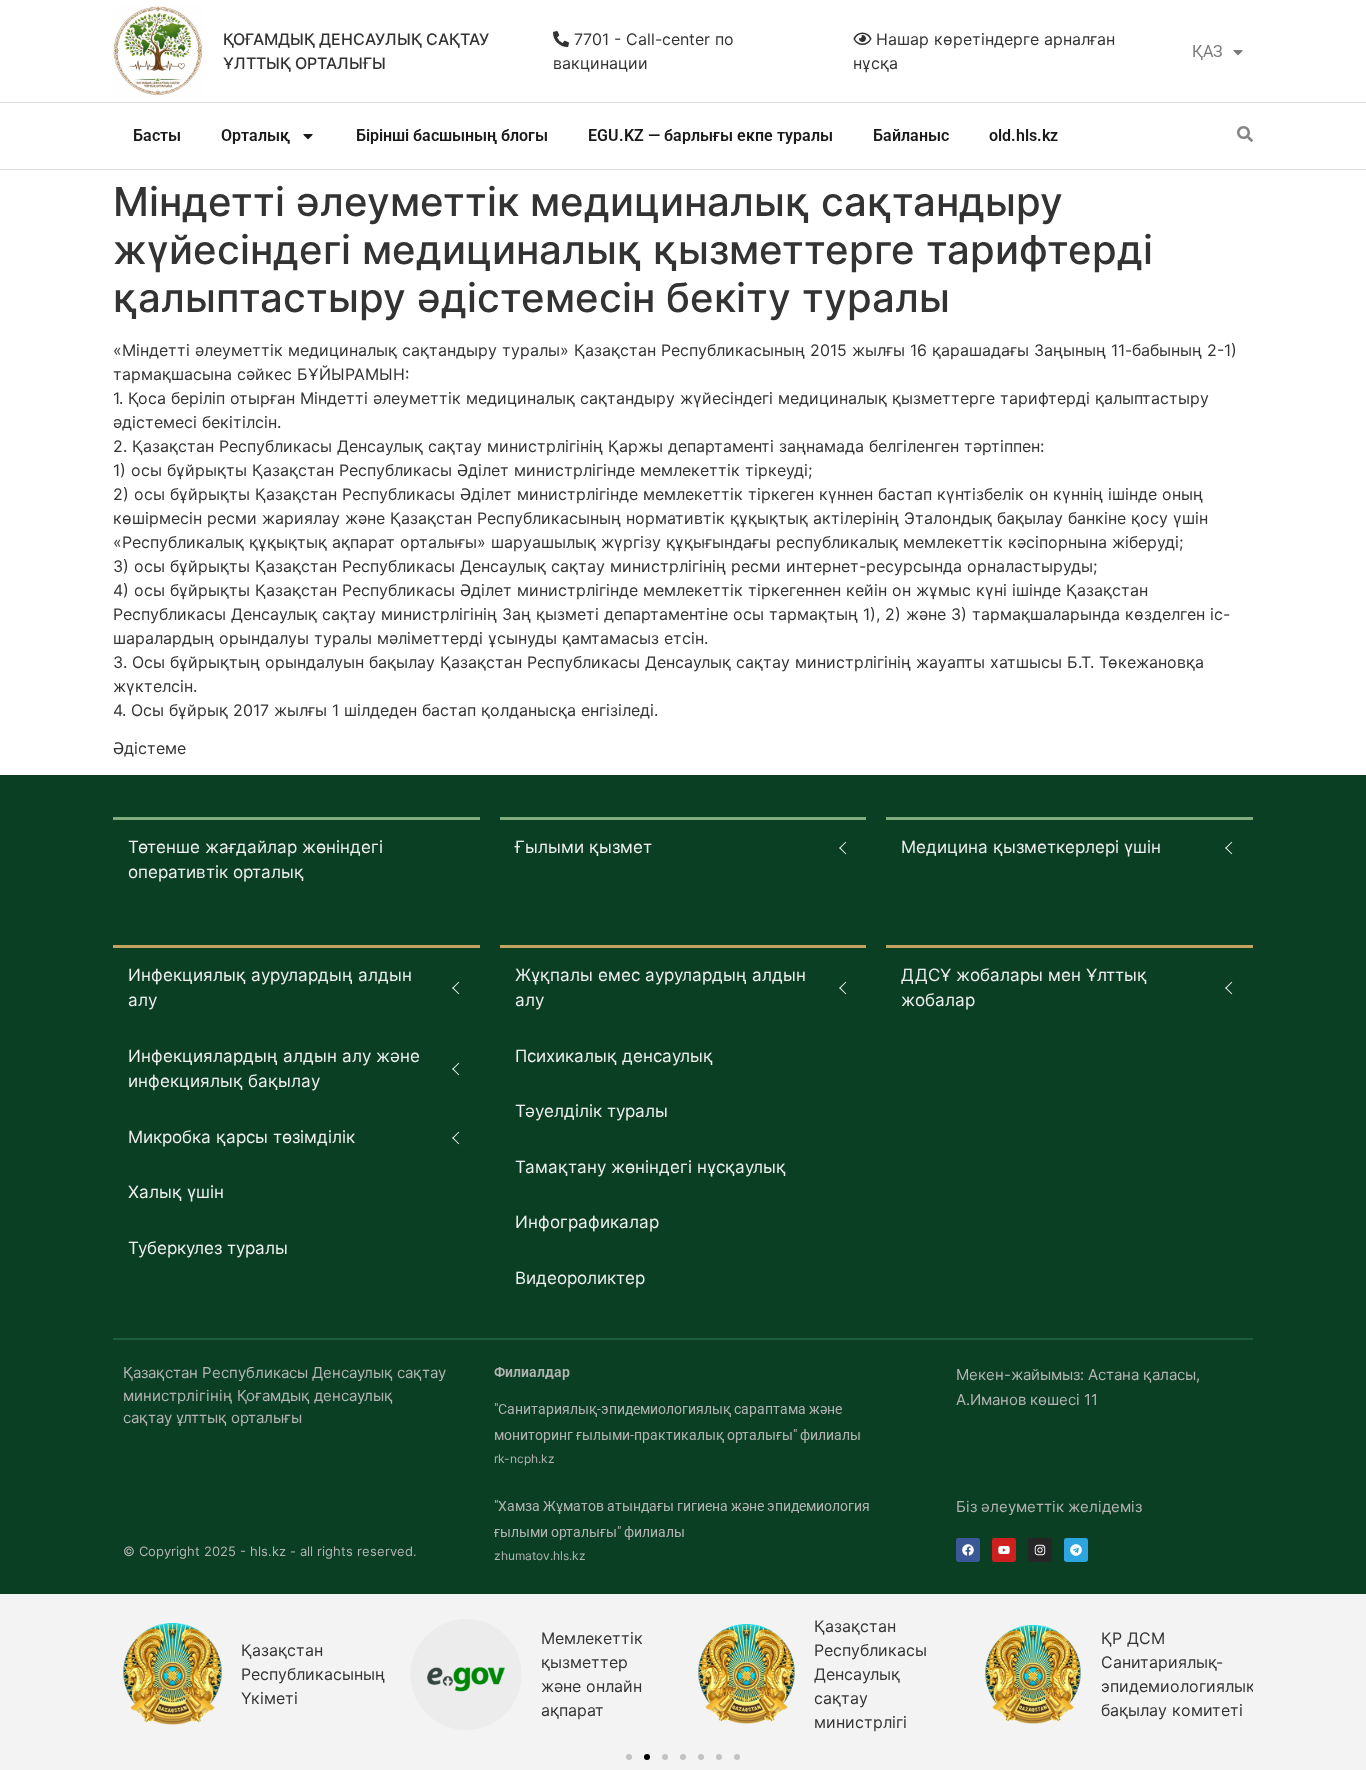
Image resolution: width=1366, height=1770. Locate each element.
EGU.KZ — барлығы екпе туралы (710, 135)
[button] (629, 1757)
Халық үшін (176, 1192)
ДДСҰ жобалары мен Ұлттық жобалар (1024, 988)
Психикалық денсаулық (614, 1056)
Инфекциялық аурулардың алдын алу (270, 988)
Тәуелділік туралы (591, 1111)
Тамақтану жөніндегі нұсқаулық (650, 1167)
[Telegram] (1076, 1550)
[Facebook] (968, 1550)
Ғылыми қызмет (583, 847)
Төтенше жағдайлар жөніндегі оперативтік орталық (255, 860)
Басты (157, 135)
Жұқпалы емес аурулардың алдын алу (660, 988)
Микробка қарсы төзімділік (241, 1137)
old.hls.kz (1023, 135)
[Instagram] (1040, 1550)
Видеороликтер (580, 1278)
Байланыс (911, 135)
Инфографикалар (587, 1222)
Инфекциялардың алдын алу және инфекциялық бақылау (274, 1069)
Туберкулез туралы (208, 1248)
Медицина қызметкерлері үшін (1031, 847)
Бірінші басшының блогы (452, 135)
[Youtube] (1004, 1550)
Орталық (255, 135)
